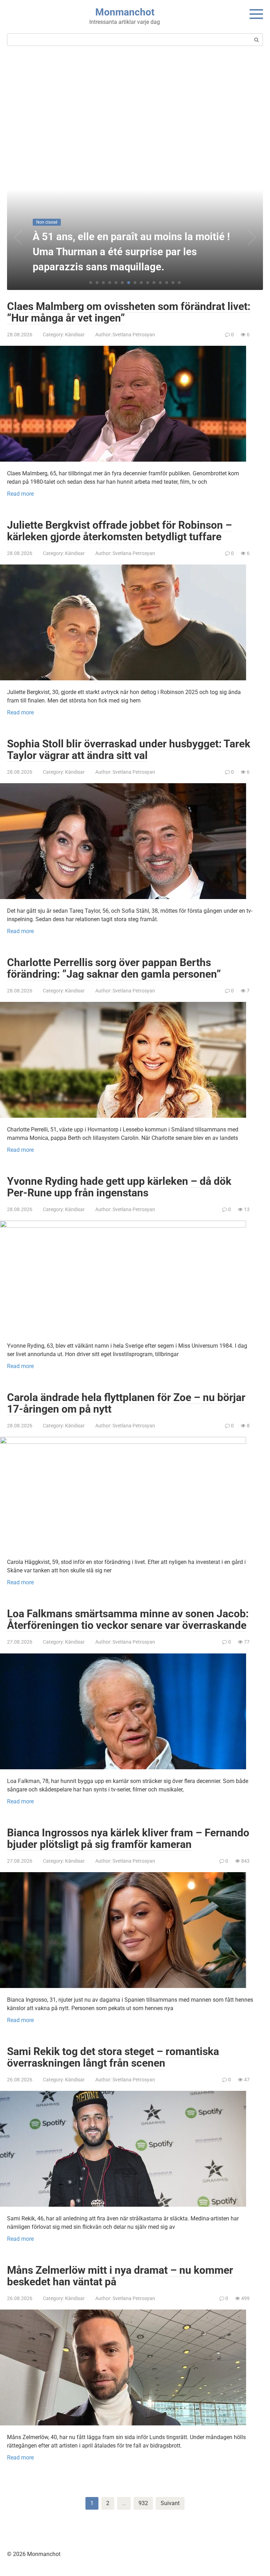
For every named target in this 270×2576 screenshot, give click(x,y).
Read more (20, 494)
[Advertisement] (135, 114)
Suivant (170, 2503)
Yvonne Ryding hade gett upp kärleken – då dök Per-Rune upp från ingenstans (119, 1187)
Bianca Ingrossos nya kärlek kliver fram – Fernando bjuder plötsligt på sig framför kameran (128, 1838)
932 (143, 2503)
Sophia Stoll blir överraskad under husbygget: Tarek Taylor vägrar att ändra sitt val (129, 749)
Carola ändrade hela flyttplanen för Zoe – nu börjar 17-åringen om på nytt (126, 1403)
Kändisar (75, 335)
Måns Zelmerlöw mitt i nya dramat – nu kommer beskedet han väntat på (120, 2276)
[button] (91, 283)
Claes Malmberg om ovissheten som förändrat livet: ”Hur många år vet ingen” (129, 312)
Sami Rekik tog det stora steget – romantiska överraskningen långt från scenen (113, 2057)
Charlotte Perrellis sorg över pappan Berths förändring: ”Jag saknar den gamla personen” (114, 968)
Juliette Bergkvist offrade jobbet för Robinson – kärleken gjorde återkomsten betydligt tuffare (120, 531)
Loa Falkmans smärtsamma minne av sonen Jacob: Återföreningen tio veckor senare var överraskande (128, 1619)
